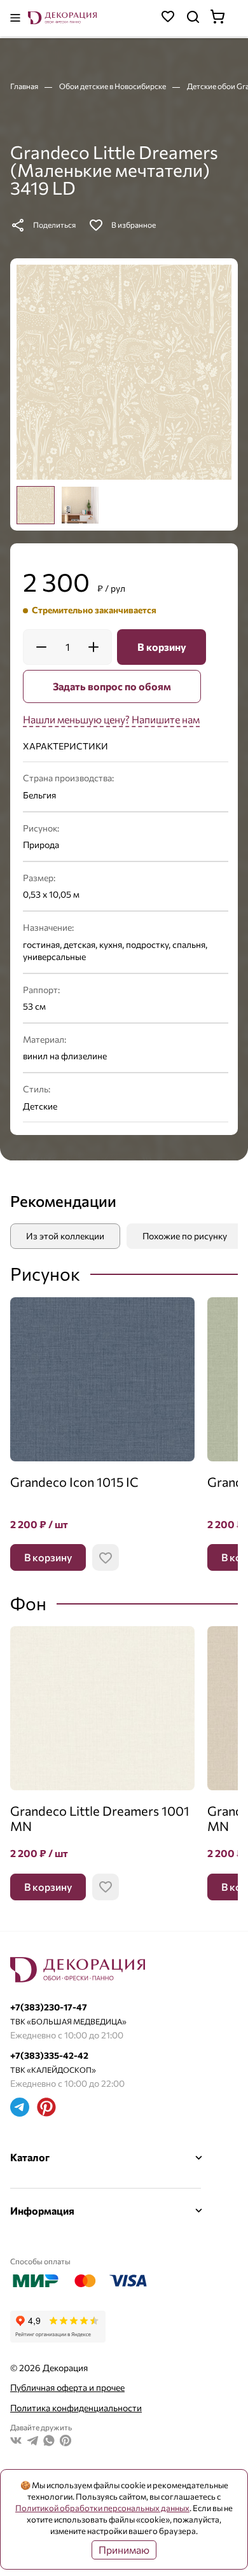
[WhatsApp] (49, 2442)
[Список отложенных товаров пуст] (168, 18)
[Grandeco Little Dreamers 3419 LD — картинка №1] (124, 372)
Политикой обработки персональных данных (102, 2508)
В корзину (162, 647)
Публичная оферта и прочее (67, 2387)
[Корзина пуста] (224, 18)
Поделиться (54, 225)
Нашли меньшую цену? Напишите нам (111, 719)
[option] (36, 505)
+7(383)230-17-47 (49, 2007)
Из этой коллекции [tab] (65, 1236)
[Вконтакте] (16, 2442)
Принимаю (124, 2550)
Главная (25, 86)
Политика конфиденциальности (76, 2408)
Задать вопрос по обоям (112, 686)
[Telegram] (20, 2109)
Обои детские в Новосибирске (113, 86)
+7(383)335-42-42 (49, 2055)
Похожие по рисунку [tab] (185, 1236)
